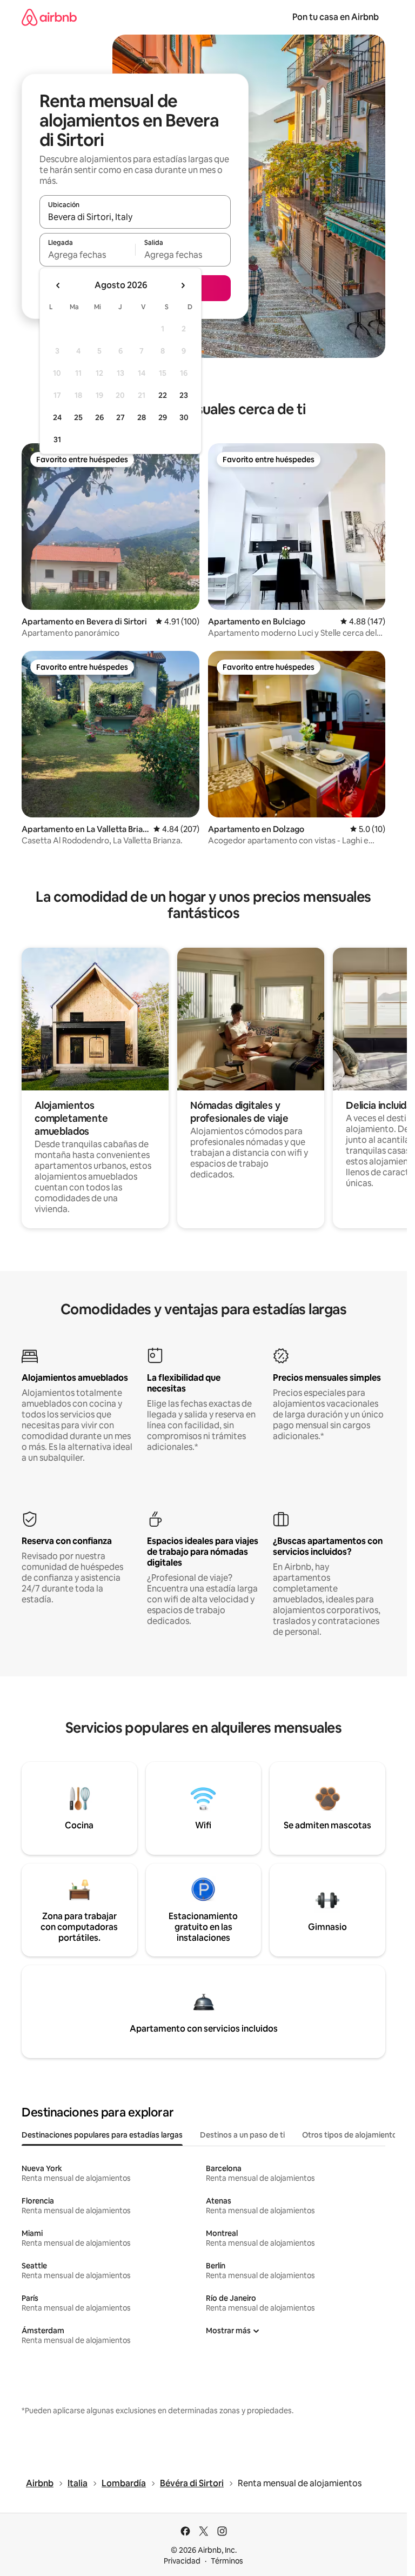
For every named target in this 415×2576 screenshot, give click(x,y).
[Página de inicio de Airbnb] (49, 17)
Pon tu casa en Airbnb (336, 17)
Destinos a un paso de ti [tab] (242, 2135)
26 (99, 417)
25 (78, 417)
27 (121, 417)
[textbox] (87, 255)
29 (163, 417)
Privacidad (182, 2561)
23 (184, 395)
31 (57, 440)
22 (163, 395)
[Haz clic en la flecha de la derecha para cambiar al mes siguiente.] (183, 285)
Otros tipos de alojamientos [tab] (352, 2135)
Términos (227, 2561)
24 (57, 417)
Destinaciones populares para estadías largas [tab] (102, 2135)
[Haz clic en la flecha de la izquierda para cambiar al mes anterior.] (58, 285)
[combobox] (135, 217)
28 (142, 417)
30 (184, 417)
